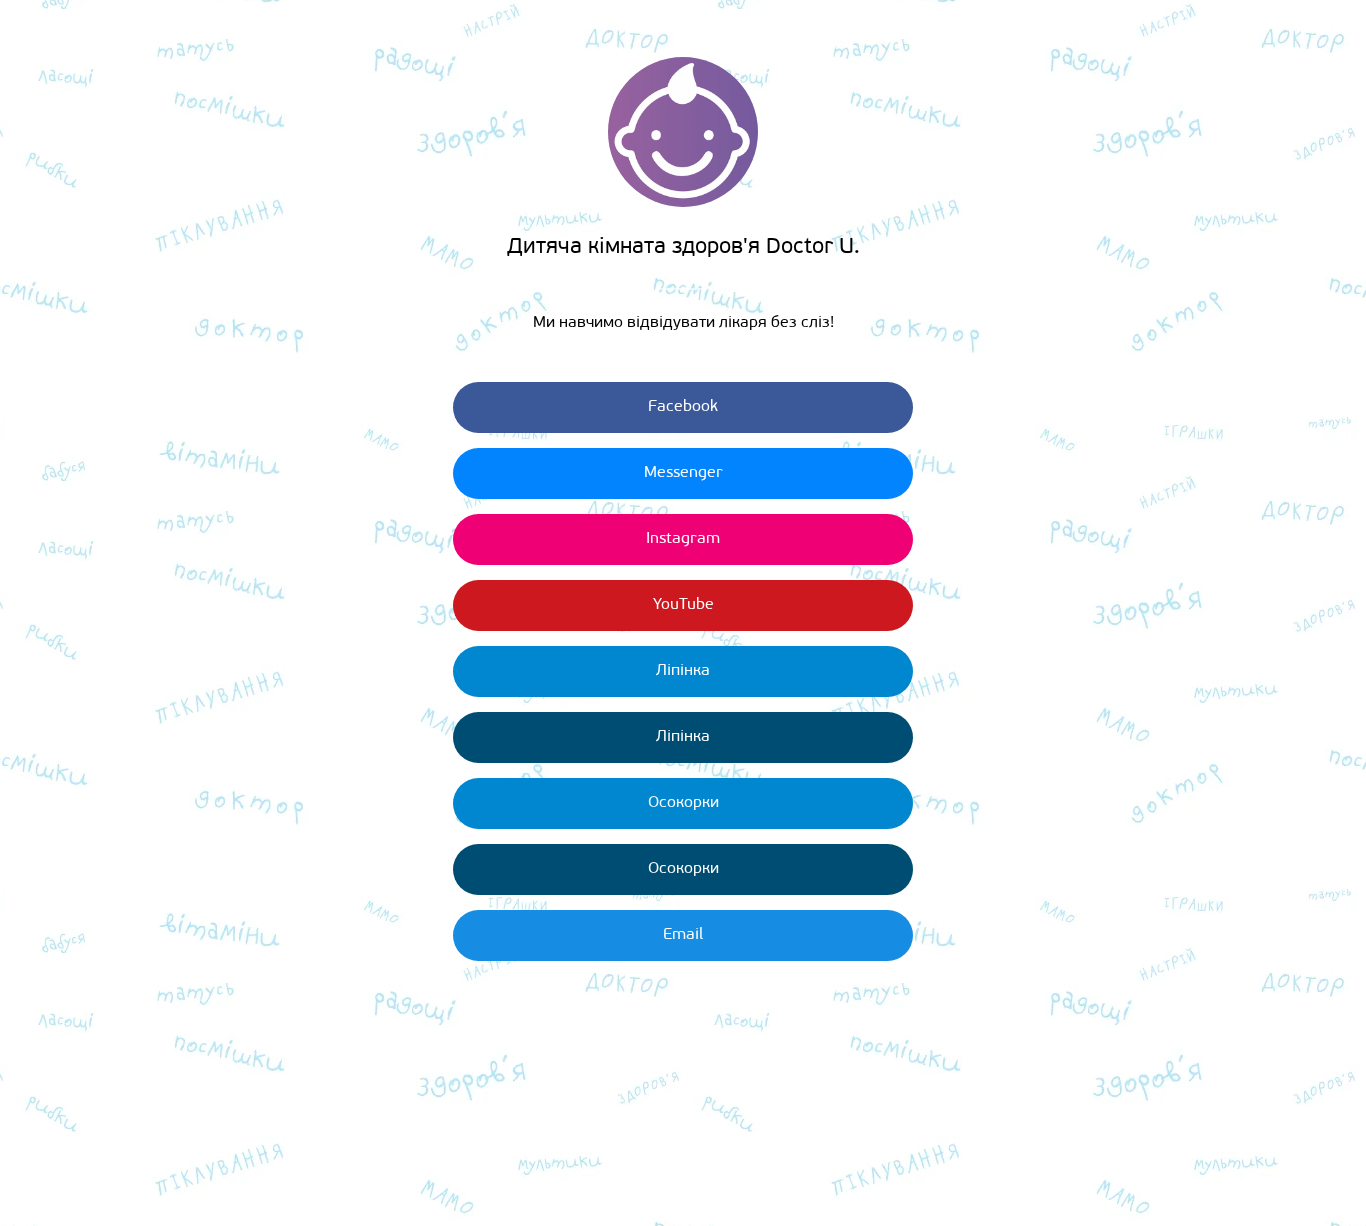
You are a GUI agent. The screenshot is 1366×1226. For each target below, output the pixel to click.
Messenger (683, 473)
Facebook (683, 407)
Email (683, 935)
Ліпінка (683, 671)
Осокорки (683, 803)
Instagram (683, 539)
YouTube (683, 605)
